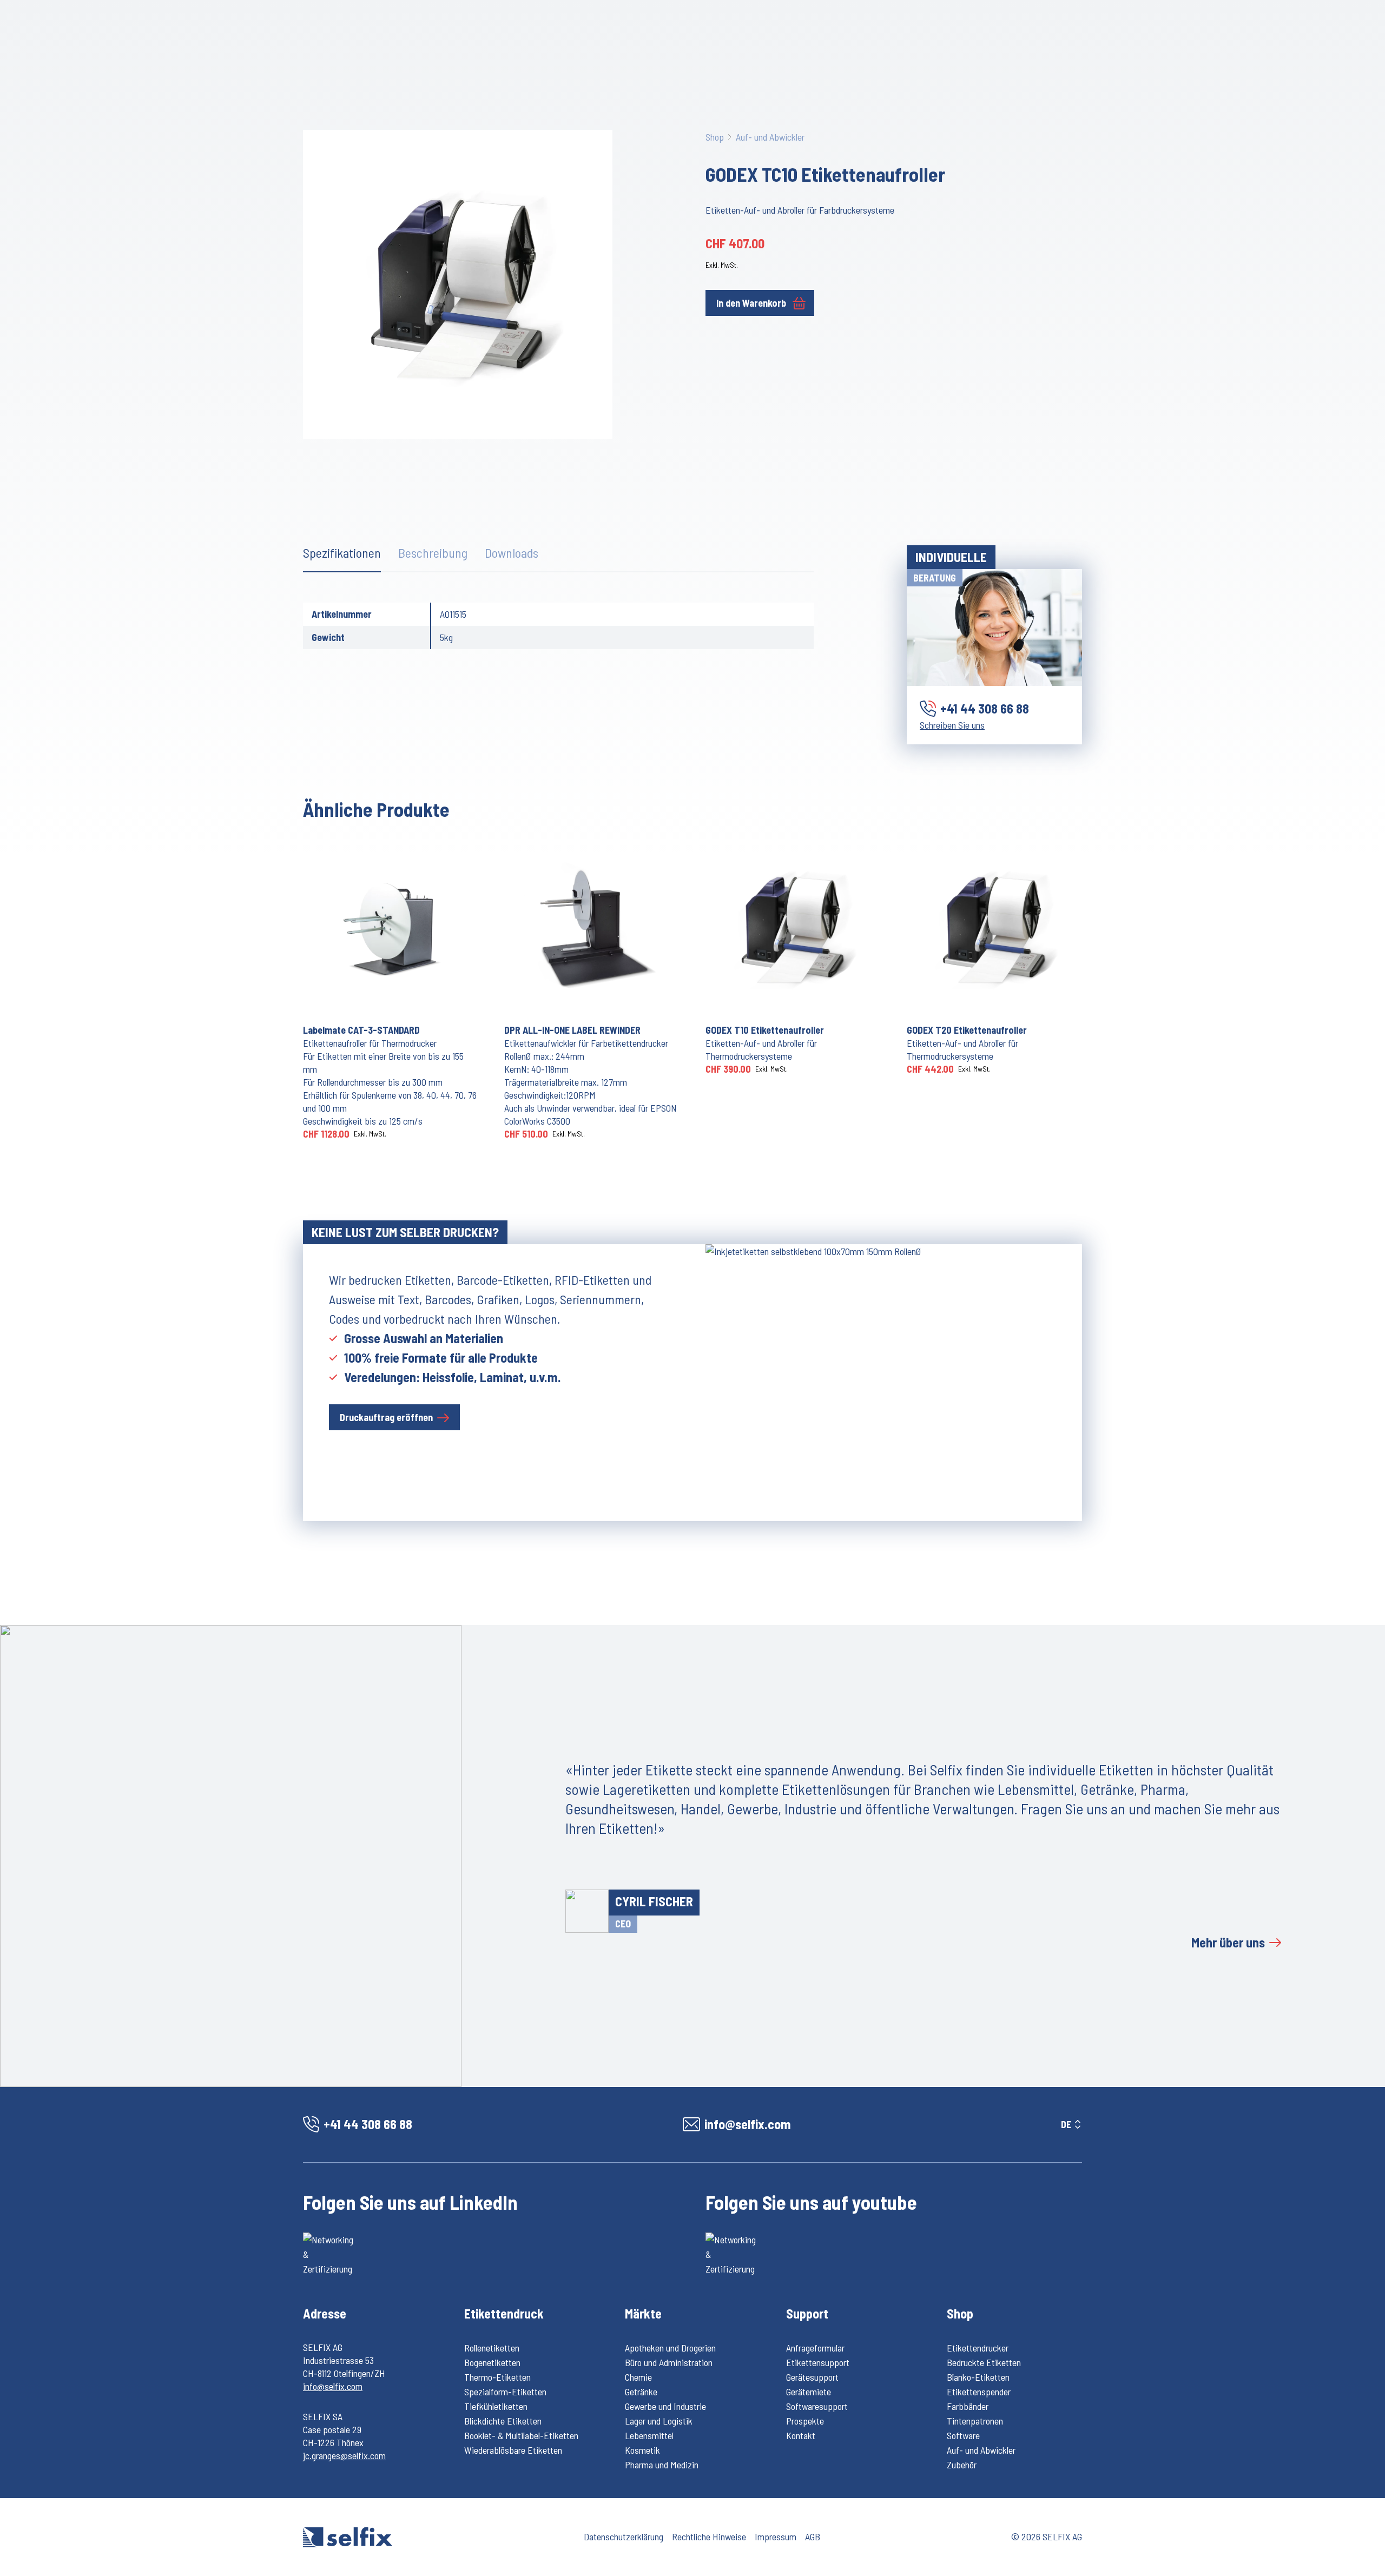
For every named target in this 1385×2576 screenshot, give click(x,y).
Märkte (643, 2313)
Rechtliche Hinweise (709, 2537)
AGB (813, 2537)
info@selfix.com (333, 2386)
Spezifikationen (342, 553)
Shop (715, 137)
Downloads (512, 553)
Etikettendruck (504, 2313)
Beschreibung (433, 553)
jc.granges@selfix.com (344, 2455)
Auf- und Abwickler (770, 137)
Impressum (776, 2537)
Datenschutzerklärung (624, 2537)
